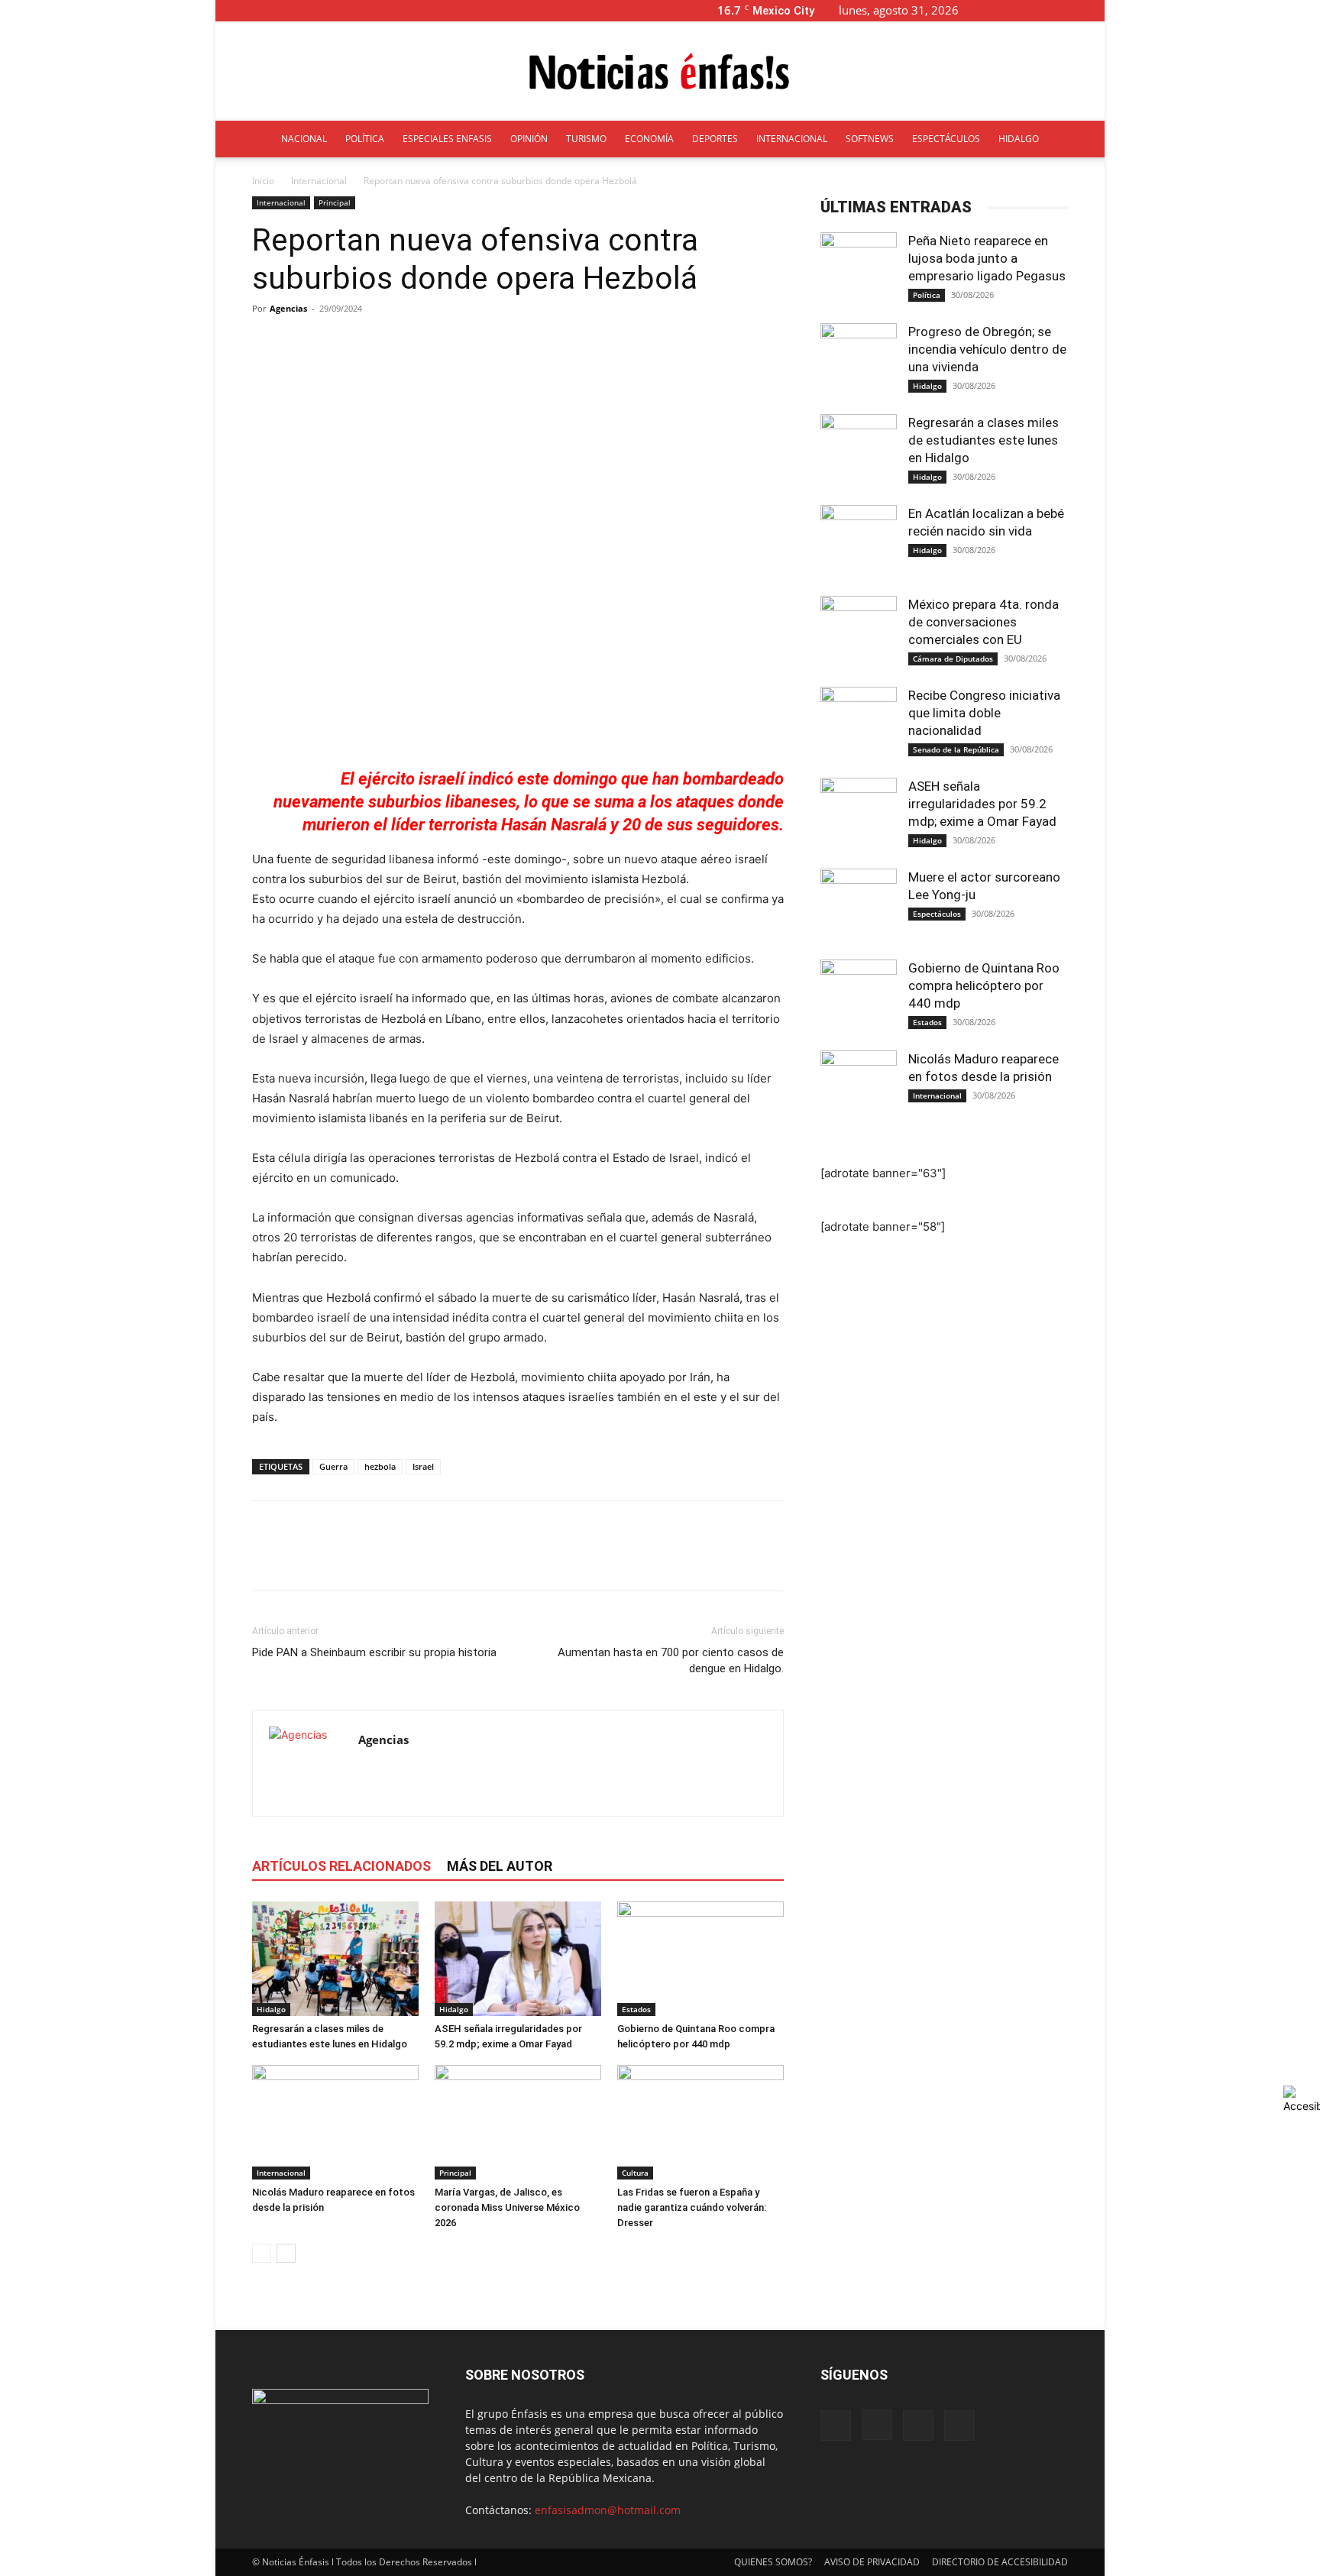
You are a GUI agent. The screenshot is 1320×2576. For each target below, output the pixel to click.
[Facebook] (1017, 10)
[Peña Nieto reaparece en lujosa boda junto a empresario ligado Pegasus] (859, 270)
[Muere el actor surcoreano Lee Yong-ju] (859, 907)
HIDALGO (1019, 139)
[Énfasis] (660, 72)
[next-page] (286, 2253)
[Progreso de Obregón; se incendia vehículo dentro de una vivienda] (859, 361)
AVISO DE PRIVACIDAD (872, 2562)
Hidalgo (271, 2009)
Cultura (635, 2173)
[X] (1068, 10)
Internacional (319, 181)
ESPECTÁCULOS (946, 139)
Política (927, 295)
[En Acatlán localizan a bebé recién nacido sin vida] (859, 543)
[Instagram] (1043, 10)
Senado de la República (956, 749)
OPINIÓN (529, 139)
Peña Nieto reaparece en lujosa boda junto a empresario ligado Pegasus (987, 258)
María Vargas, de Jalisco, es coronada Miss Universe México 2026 (507, 2207)
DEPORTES (715, 139)
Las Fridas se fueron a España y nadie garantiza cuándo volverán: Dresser (692, 2207)
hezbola (380, 1466)
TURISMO (586, 139)
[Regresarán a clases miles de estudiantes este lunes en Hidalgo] (335, 1959)
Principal (335, 202)
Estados (636, 2009)
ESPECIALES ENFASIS (447, 139)
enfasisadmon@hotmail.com (608, 2510)
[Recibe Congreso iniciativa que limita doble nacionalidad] (859, 725)
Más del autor (500, 1866)
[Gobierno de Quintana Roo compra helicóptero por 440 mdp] (700, 1959)
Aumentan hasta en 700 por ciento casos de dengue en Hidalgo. (671, 1660)
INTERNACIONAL (792, 139)
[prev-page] (262, 2253)
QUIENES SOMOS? (773, 2562)
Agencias (288, 308)
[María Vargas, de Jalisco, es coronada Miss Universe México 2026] (518, 2122)
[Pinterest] (338, 1559)
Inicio (263, 181)
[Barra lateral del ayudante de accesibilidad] (1302, 2099)
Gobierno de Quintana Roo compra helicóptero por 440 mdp (984, 985)
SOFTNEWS (870, 139)
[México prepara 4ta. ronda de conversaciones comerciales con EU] (859, 634)
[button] (995, 10)
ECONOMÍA (649, 139)
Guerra (333, 1466)
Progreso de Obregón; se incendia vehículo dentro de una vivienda (987, 349)
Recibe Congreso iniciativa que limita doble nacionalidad (984, 713)
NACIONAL (304, 139)
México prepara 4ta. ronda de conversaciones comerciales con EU (984, 622)
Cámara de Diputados (953, 659)
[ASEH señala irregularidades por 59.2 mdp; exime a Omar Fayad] (518, 1959)
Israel (423, 1466)
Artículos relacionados (341, 1866)
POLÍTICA (365, 139)
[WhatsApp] (373, 1559)
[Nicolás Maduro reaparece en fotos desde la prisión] (335, 2122)
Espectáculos (937, 914)
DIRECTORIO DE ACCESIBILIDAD (1000, 2562)
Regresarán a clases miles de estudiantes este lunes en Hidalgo (984, 440)
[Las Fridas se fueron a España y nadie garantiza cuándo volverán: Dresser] (700, 2122)
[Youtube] (1093, 10)
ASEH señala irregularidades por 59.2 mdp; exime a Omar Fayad (982, 804)
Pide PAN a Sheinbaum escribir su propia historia (374, 1652)
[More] (614, 343)
